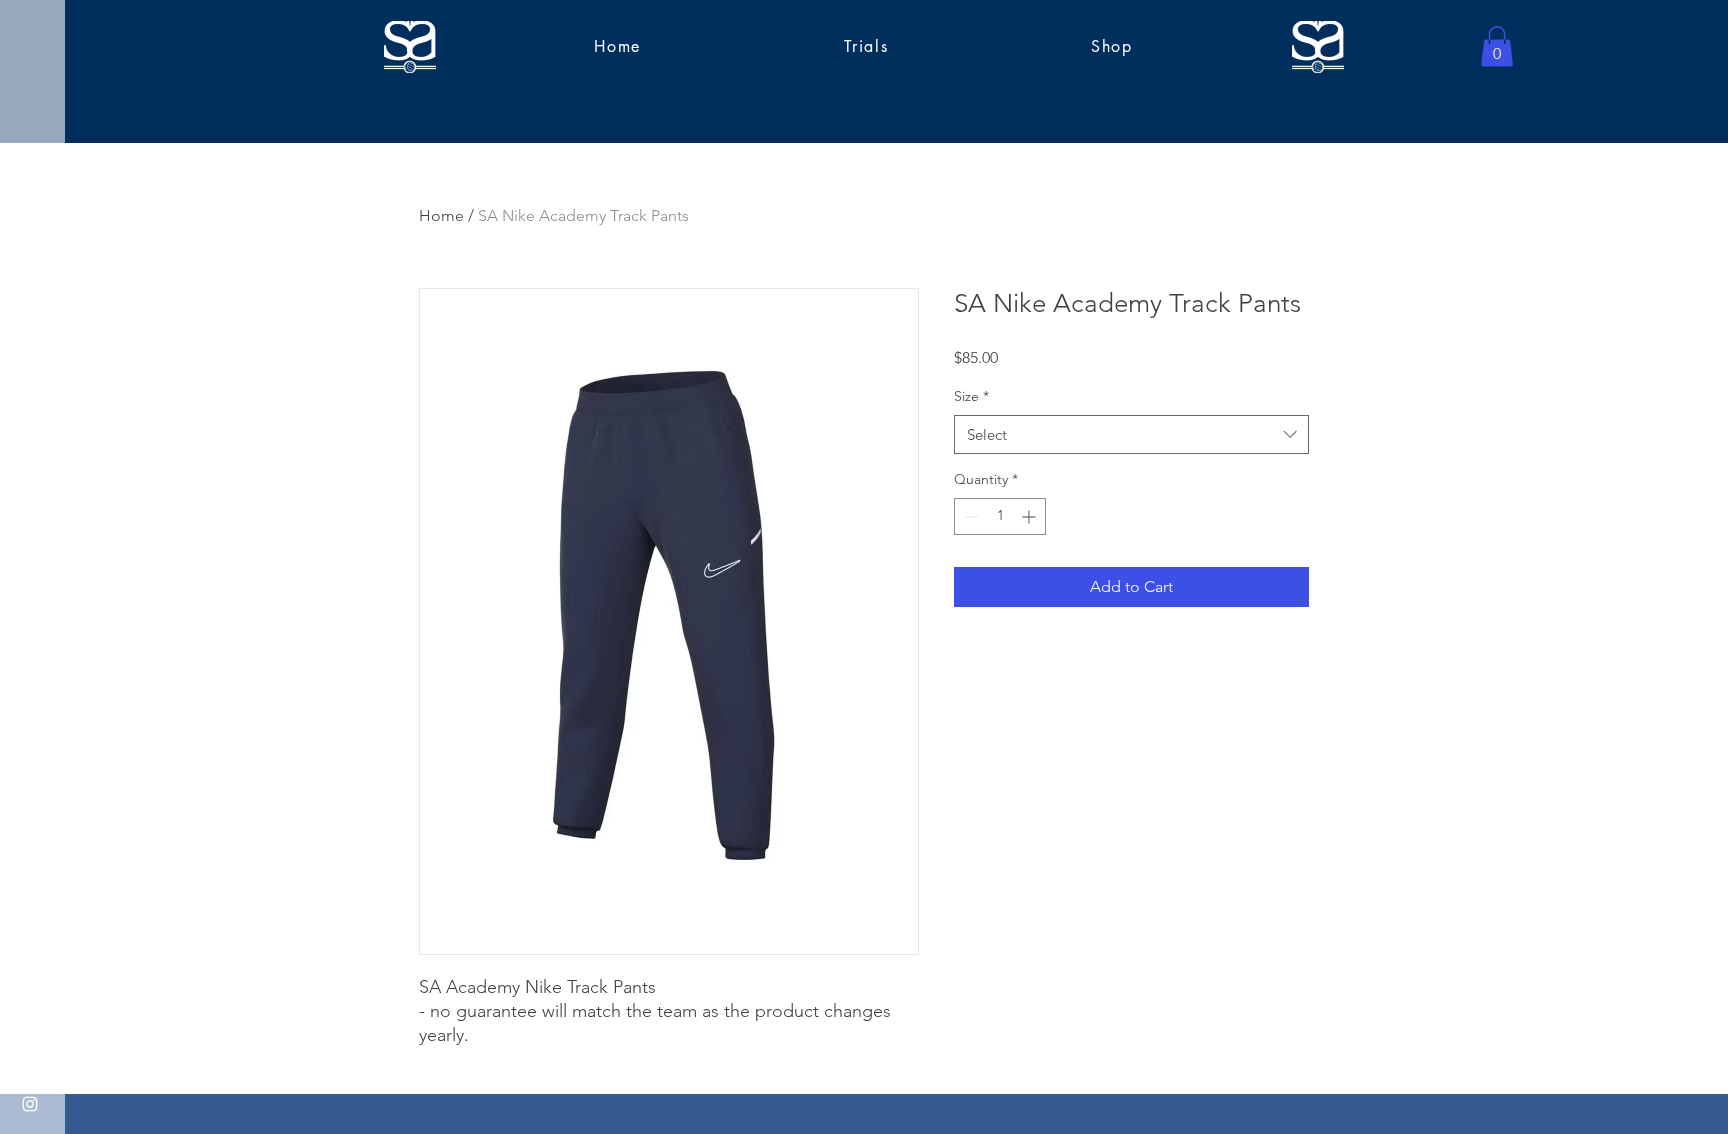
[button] (1497, 46)
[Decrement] (969, 516)
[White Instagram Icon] (30, 1104)
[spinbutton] (1000, 516)
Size (971, 396)
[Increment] (1030, 516)
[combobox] (1131, 434)
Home (441, 215)
